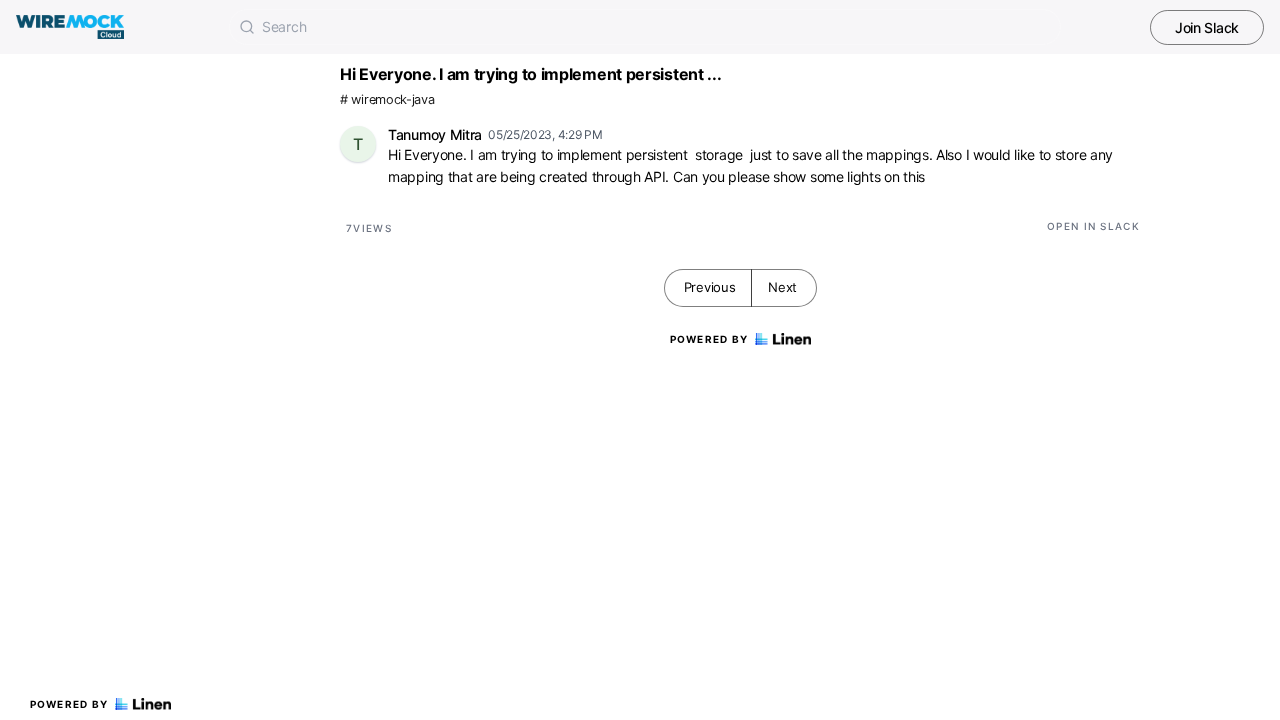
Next (782, 287)
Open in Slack (1093, 226)
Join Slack (1207, 27)
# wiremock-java (387, 99)
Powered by (69, 704)
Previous (710, 287)
